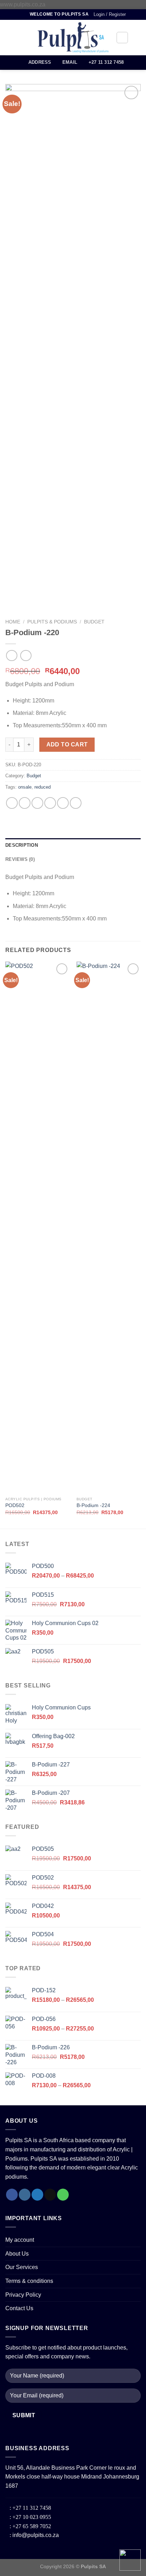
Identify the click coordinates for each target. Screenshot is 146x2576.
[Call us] (63, 2195)
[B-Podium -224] (109, 1227)
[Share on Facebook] (25, 803)
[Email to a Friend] (50, 803)
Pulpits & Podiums (52, 622)
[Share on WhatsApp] (12, 803)
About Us (17, 2254)
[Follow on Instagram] (25, 2195)
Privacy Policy (23, 2295)
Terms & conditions (29, 2281)
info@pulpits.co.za (35, 2535)
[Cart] (137, 38)
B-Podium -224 (93, 1505)
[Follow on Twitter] (37, 2195)
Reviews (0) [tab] (20, 859)
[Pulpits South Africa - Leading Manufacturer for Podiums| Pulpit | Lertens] (73, 38)
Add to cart (67, 744)
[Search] (122, 38)
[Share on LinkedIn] (76, 803)
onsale (25, 787)
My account (20, 2240)
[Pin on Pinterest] (63, 803)
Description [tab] (22, 845)
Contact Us (19, 2308)
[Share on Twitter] (37, 803)
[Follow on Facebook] (12, 2195)
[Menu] (10, 37)
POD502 (15, 1505)
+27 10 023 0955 (31, 2517)
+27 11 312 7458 (31, 2508)
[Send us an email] (50, 2195)
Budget (94, 622)
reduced (43, 787)
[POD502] (37, 1227)
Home (13, 622)
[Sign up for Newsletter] (23, 14)
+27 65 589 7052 (31, 2526)
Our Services (22, 2267)
